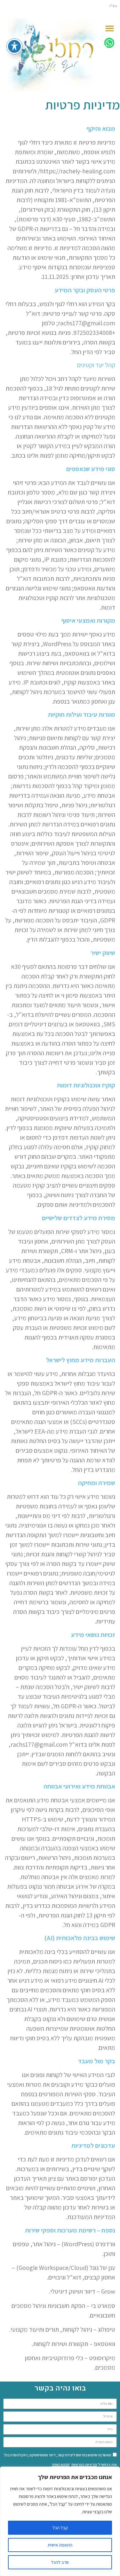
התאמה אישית (60, 2545)
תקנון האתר (60, 2465)
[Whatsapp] (109, 43)
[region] (60, 2521)
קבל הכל (60, 2528)
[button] (110, 28)
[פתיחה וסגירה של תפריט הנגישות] (14, 46)
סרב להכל (60, 2562)
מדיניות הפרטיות (84, 2465)
